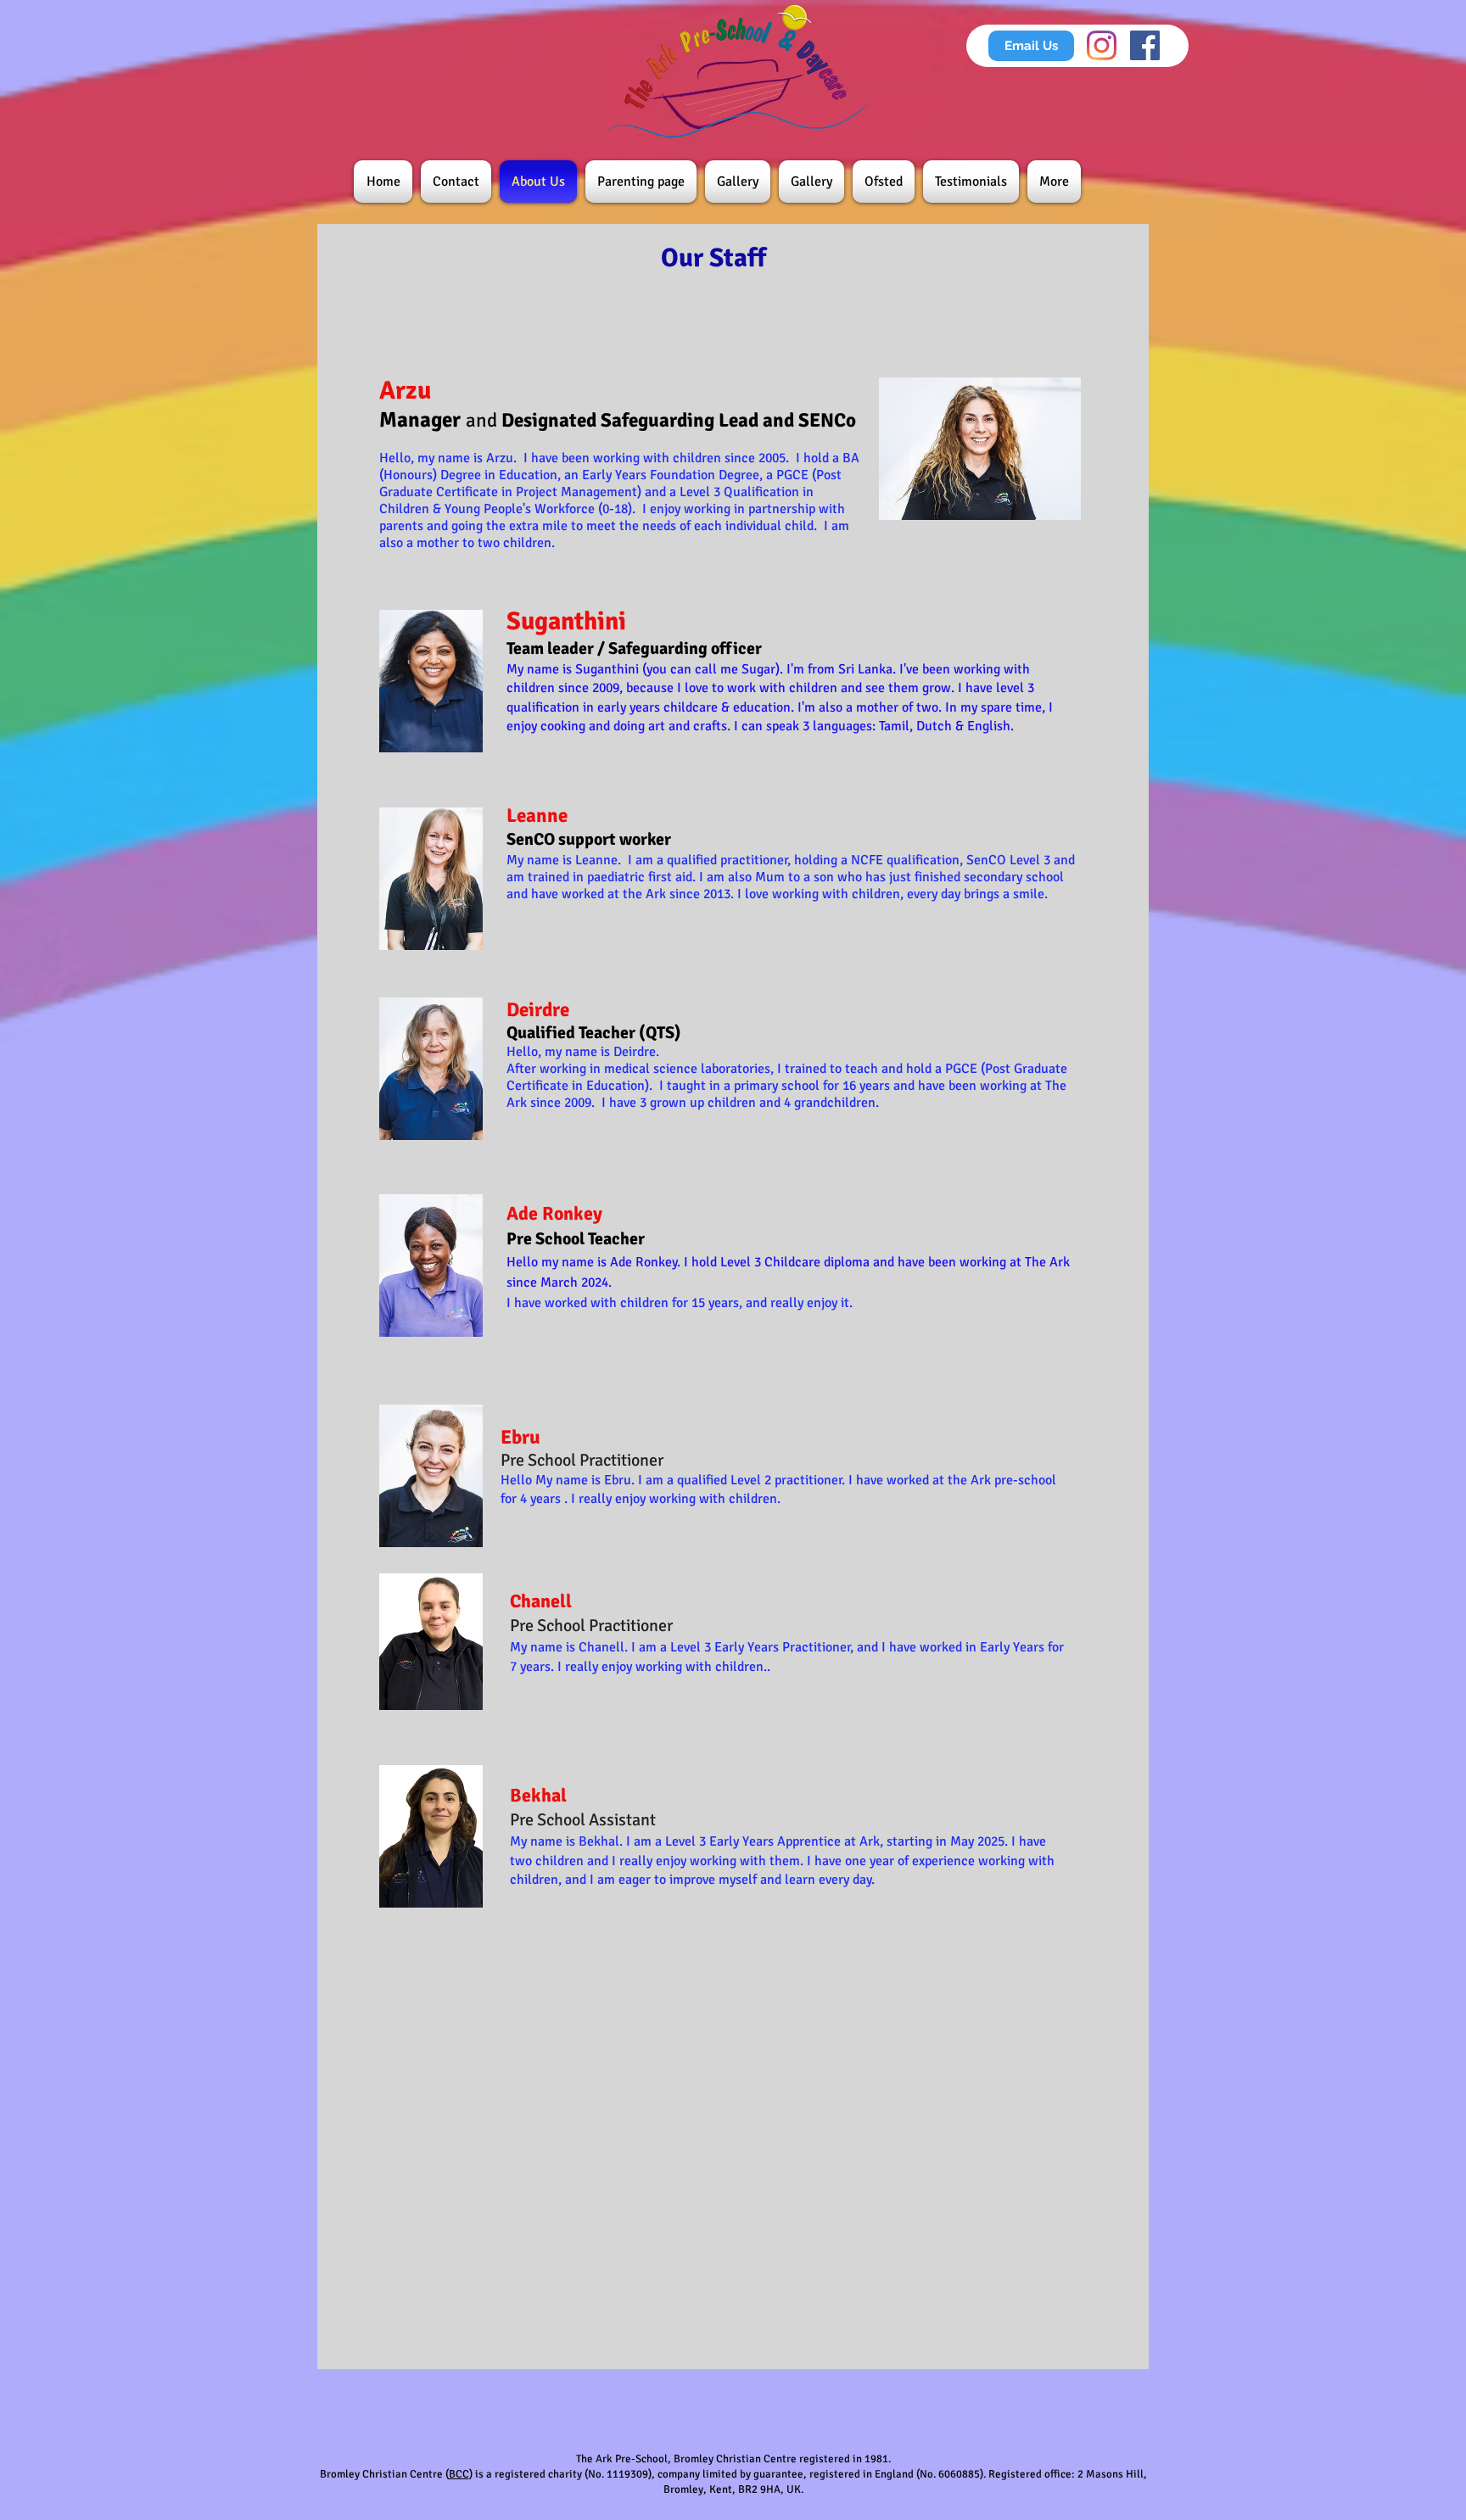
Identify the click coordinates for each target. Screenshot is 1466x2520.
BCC (459, 2474)
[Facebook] (1145, 45)
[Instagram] (1102, 45)
